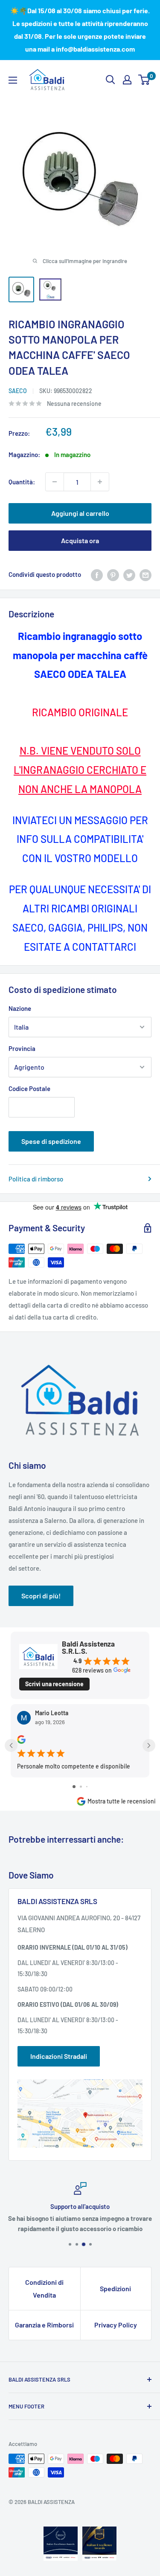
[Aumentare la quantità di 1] (100, 482)
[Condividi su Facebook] (97, 574)
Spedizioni (115, 2288)
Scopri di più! (41, 1596)
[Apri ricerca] (111, 80)
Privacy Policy (116, 2325)
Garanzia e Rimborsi (44, 2325)
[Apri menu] (13, 80)
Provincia (22, 1048)
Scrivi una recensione (54, 1684)
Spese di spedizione (51, 1141)
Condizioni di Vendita (44, 2288)
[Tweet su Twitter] (129, 574)
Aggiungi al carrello (80, 513)
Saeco (18, 391)
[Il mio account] (127, 80)
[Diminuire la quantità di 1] (55, 482)
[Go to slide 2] (81, 1787)
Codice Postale (29, 1088)
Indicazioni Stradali (59, 2056)
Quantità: (22, 482)
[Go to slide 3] (87, 1787)
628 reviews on (92, 1670)
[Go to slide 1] (74, 1787)
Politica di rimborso (36, 1179)
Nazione (20, 1008)
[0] (144, 80)
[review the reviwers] (21, 1741)
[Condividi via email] (145, 574)
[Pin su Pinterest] (113, 574)
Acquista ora (80, 540)
